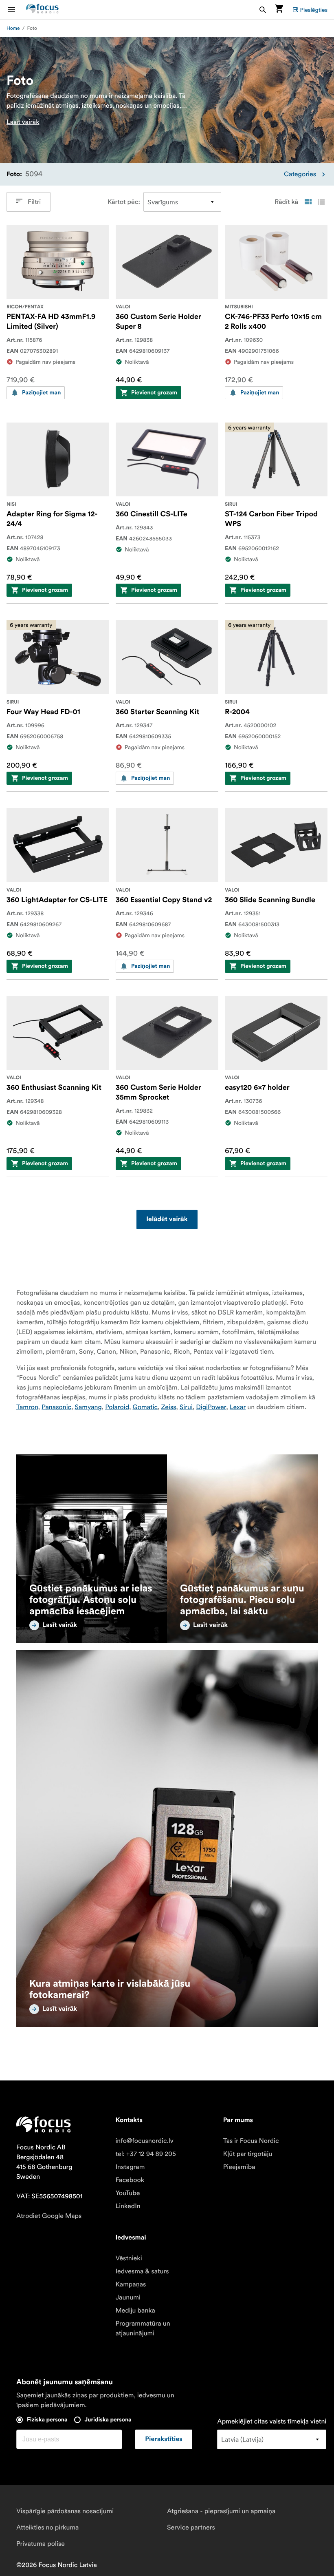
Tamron (27, 1407)
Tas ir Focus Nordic (251, 2141)
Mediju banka (135, 2310)
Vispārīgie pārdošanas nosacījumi (65, 2511)
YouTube (127, 2193)
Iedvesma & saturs (142, 2271)
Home (13, 28)
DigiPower (211, 1407)
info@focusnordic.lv (144, 2141)
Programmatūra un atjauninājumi (143, 2328)
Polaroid (117, 1407)
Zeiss (169, 1407)
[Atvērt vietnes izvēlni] (16, 10)
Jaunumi (128, 2297)
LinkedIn (128, 2206)
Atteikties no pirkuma (47, 2527)
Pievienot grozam (154, 393)
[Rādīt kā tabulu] (308, 202)
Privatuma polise (41, 2544)
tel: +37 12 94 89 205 (146, 2154)
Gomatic (145, 1407)
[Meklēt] (263, 10)
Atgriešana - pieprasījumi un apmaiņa (221, 2511)
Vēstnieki (129, 2258)
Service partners (191, 2527)
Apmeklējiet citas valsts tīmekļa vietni (272, 2421)
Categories (300, 174)
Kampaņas (131, 2284)
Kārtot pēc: (124, 202)
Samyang (88, 1407)
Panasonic (56, 1407)
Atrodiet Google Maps (49, 2216)
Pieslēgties (314, 10)
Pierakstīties (164, 2439)
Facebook (130, 2180)
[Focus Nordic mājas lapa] (42, 10)
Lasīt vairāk (23, 122)
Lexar (238, 1407)
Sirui (186, 1407)
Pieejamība (239, 2167)
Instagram (130, 2167)
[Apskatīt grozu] (279, 10)
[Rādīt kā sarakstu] (321, 202)
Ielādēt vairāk (167, 1219)
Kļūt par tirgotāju (248, 2154)
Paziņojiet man (41, 393)
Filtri (34, 202)
